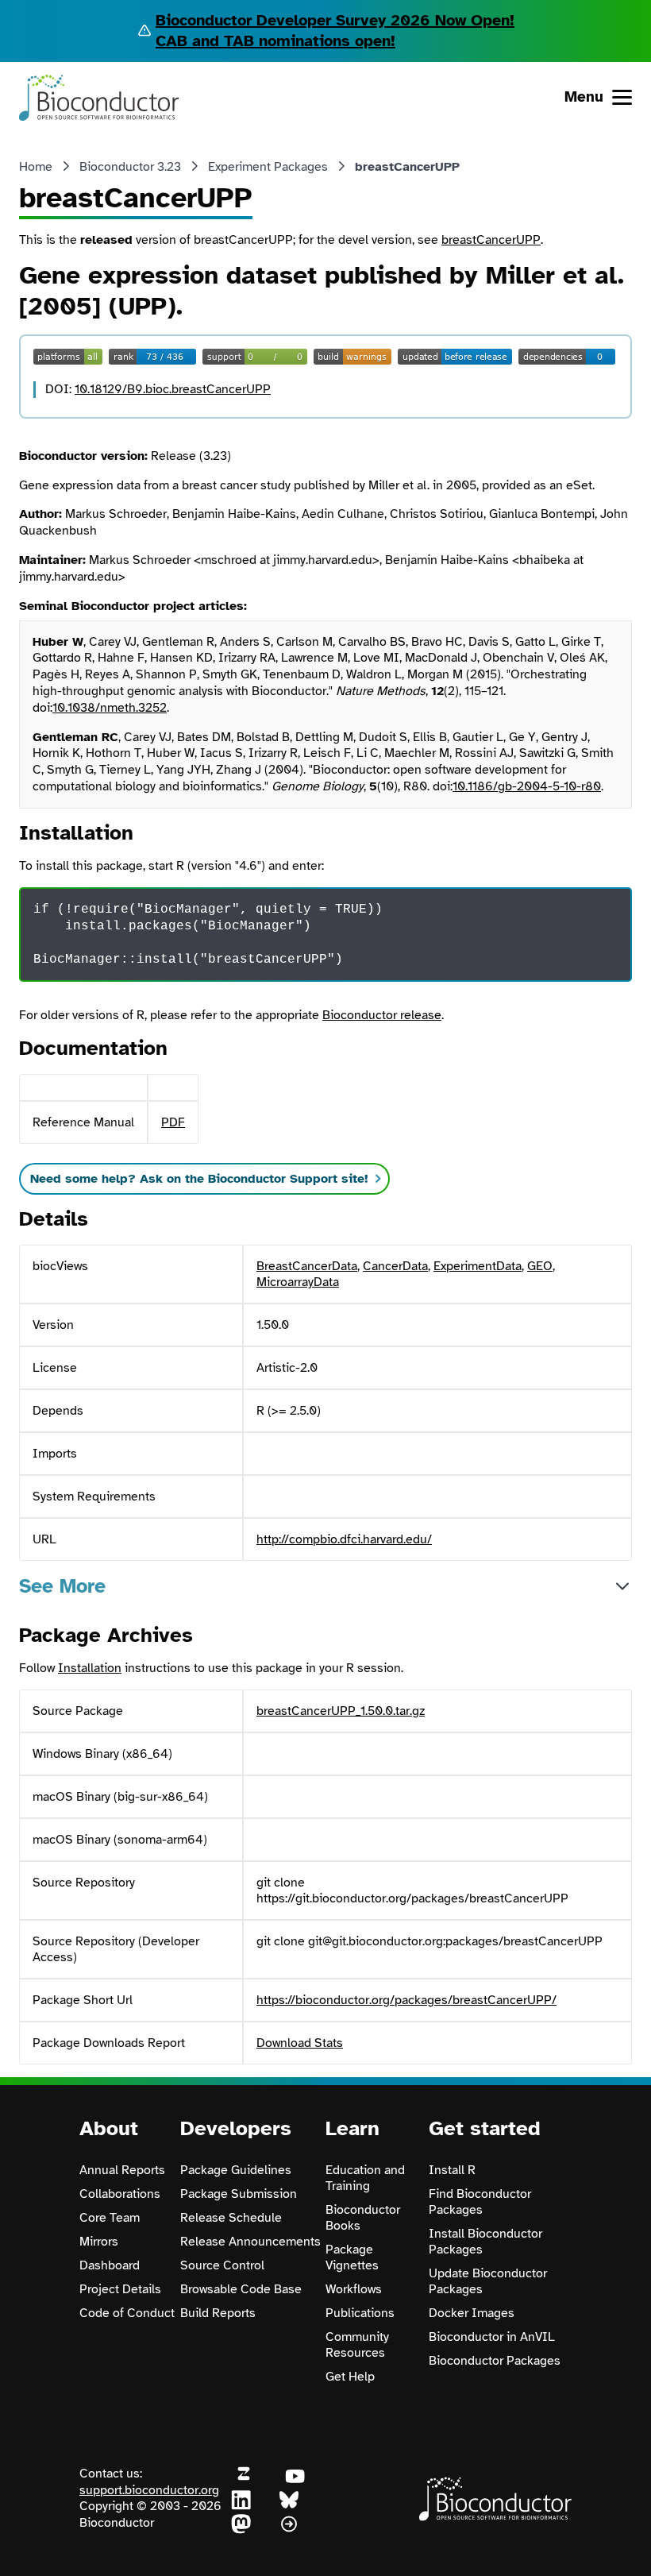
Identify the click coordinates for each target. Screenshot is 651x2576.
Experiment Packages (268, 167)
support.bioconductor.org (149, 2490)
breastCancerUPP (491, 240)
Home (36, 167)
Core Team (110, 2218)
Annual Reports (122, 2170)
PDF (173, 1122)
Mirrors (99, 2242)
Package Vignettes (352, 2257)
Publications (360, 2313)
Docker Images (472, 2313)
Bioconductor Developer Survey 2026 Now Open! (335, 20)
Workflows (354, 2289)
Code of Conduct (127, 2313)
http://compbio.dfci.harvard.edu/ (344, 1539)
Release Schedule (231, 2218)
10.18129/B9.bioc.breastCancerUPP (173, 389)
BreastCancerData (307, 1266)
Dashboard (110, 2265)
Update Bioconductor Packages (488, 2281)
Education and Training (365, 2178)
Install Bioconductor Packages (485, 2242)
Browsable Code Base (241, 2289)
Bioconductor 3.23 (130, 167)
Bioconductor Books (363, 2218)
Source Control (222, 2265)
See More (62, 1586)
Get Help (350, 2377)
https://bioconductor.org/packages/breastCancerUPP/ (406, 2000)
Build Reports (218, 2313)
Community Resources (357, 2345)
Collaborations (120, 2194)
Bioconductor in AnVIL (492, 2337)
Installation (90, 1668)
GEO (540, 1266)
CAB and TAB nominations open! (275, 41)
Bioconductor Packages (495, 2361)
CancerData (395, 1266)
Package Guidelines (236, 2170)
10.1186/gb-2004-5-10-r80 (527, 786)
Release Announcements (250, 2242)
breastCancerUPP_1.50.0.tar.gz (341, 1711)
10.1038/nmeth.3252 (110, 708)
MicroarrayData (298, 1282)
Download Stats (300, 2043)
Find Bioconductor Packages (480, 2202)
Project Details (120, 2289)
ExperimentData (478, 1266)
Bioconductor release (382, 1015)
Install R (452, 2170)
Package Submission (239, 2194)
